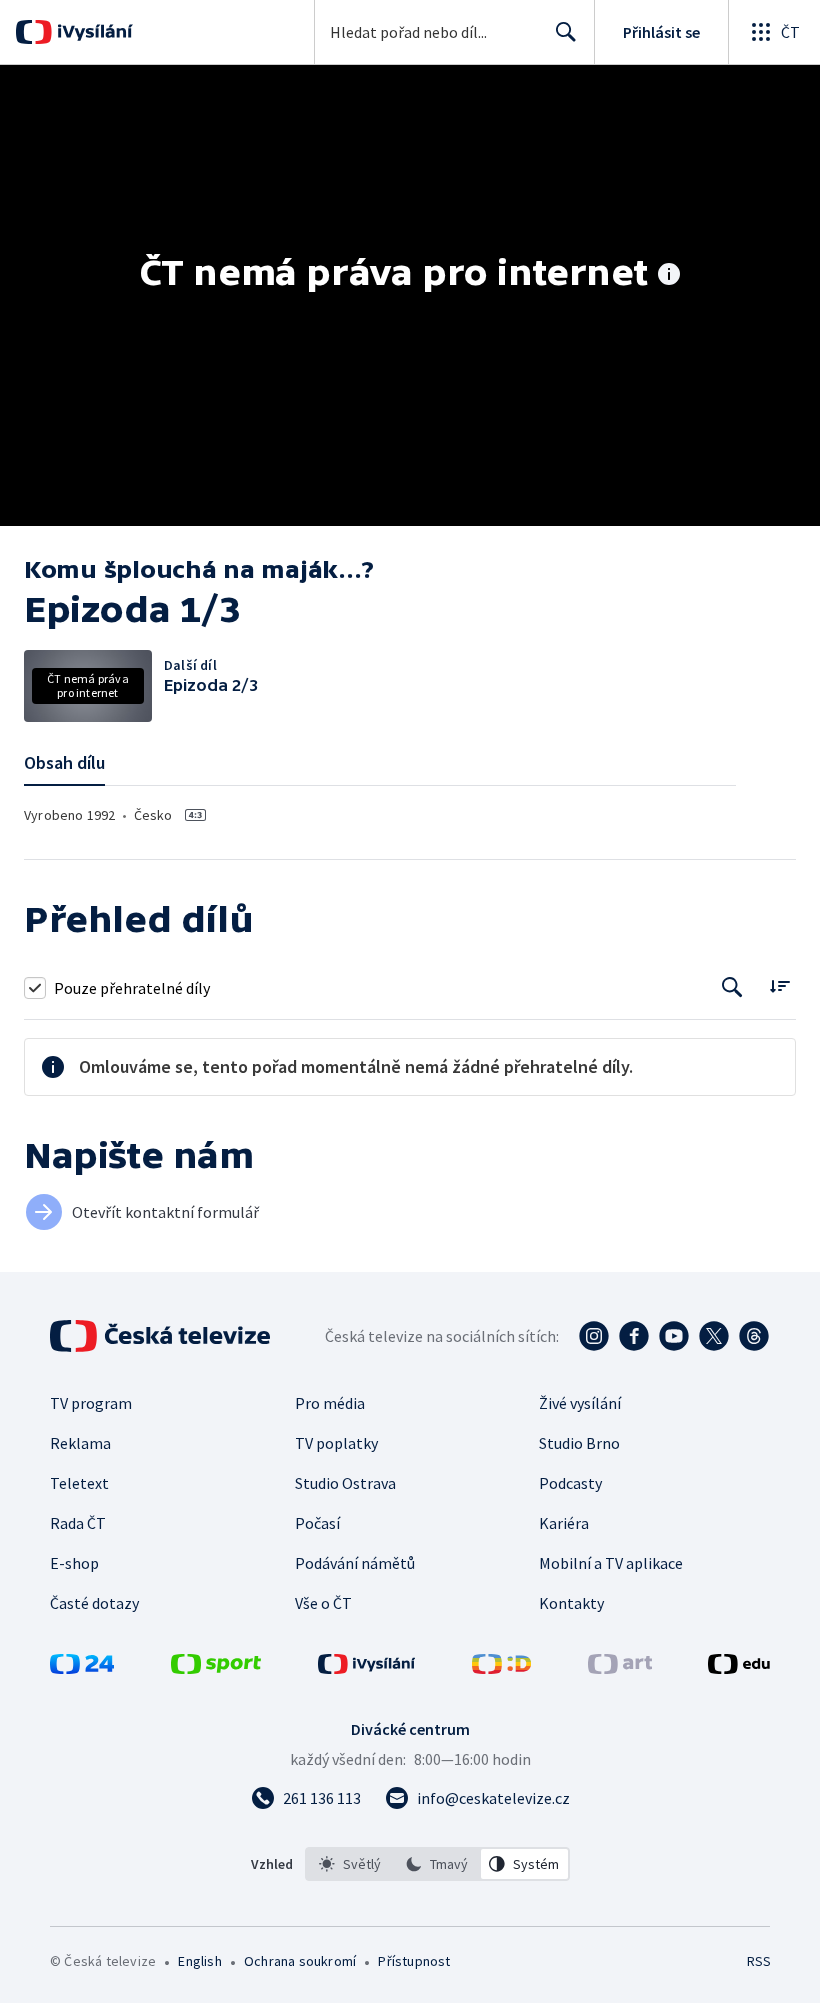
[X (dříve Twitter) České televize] (714, 1336)
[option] (350, 1864)
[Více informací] (669, 276)
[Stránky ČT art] (620, 1668)
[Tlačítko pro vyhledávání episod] (732, 987)
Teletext (79, 1483)
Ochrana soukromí (300, 1961)
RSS (758, 1961)
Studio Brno (579, 1443)
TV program (91, 1403)
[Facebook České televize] (634, 1336)
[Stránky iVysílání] (367, 1668)
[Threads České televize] (754, 1336)
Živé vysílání (580, 1403)
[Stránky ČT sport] (216, 1668)
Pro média (330, 1403)
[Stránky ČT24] (82, 1668)
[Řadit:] (779, 985)
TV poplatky (336, 1443)
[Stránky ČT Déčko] (501, 1668)
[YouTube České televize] (674, 1336)
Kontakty (571, 1603)
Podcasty (570, 1483)
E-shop (74, 1563)
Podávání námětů (355, 1563)
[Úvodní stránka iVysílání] (92, 32)
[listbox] (437, 1864)
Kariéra (564, 1523)
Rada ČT (78, 1523)
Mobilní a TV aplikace (611, 1563)
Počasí (317, 1523)
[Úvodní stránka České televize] (162, 1336)
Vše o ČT (323, 1603)
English (199, 1961)
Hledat (566, 32)
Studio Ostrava (345, 1483)
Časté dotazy (94, 1603)
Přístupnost (414, 1961)
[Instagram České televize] (594, 1336)
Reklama (80, 1443)
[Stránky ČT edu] (739, 1668)
